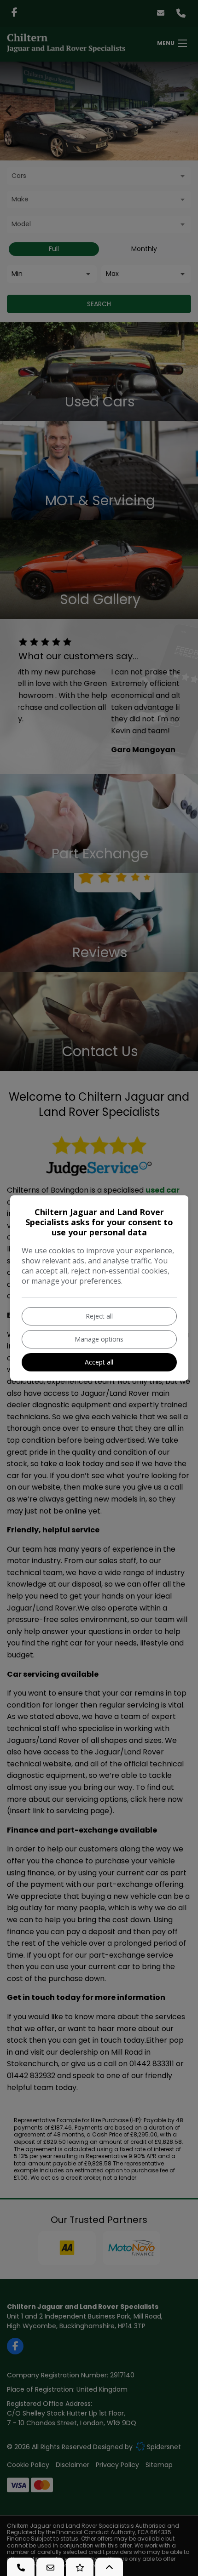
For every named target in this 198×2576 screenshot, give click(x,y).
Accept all (99, 1362)
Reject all (99, 1316)
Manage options (99, 1339)
